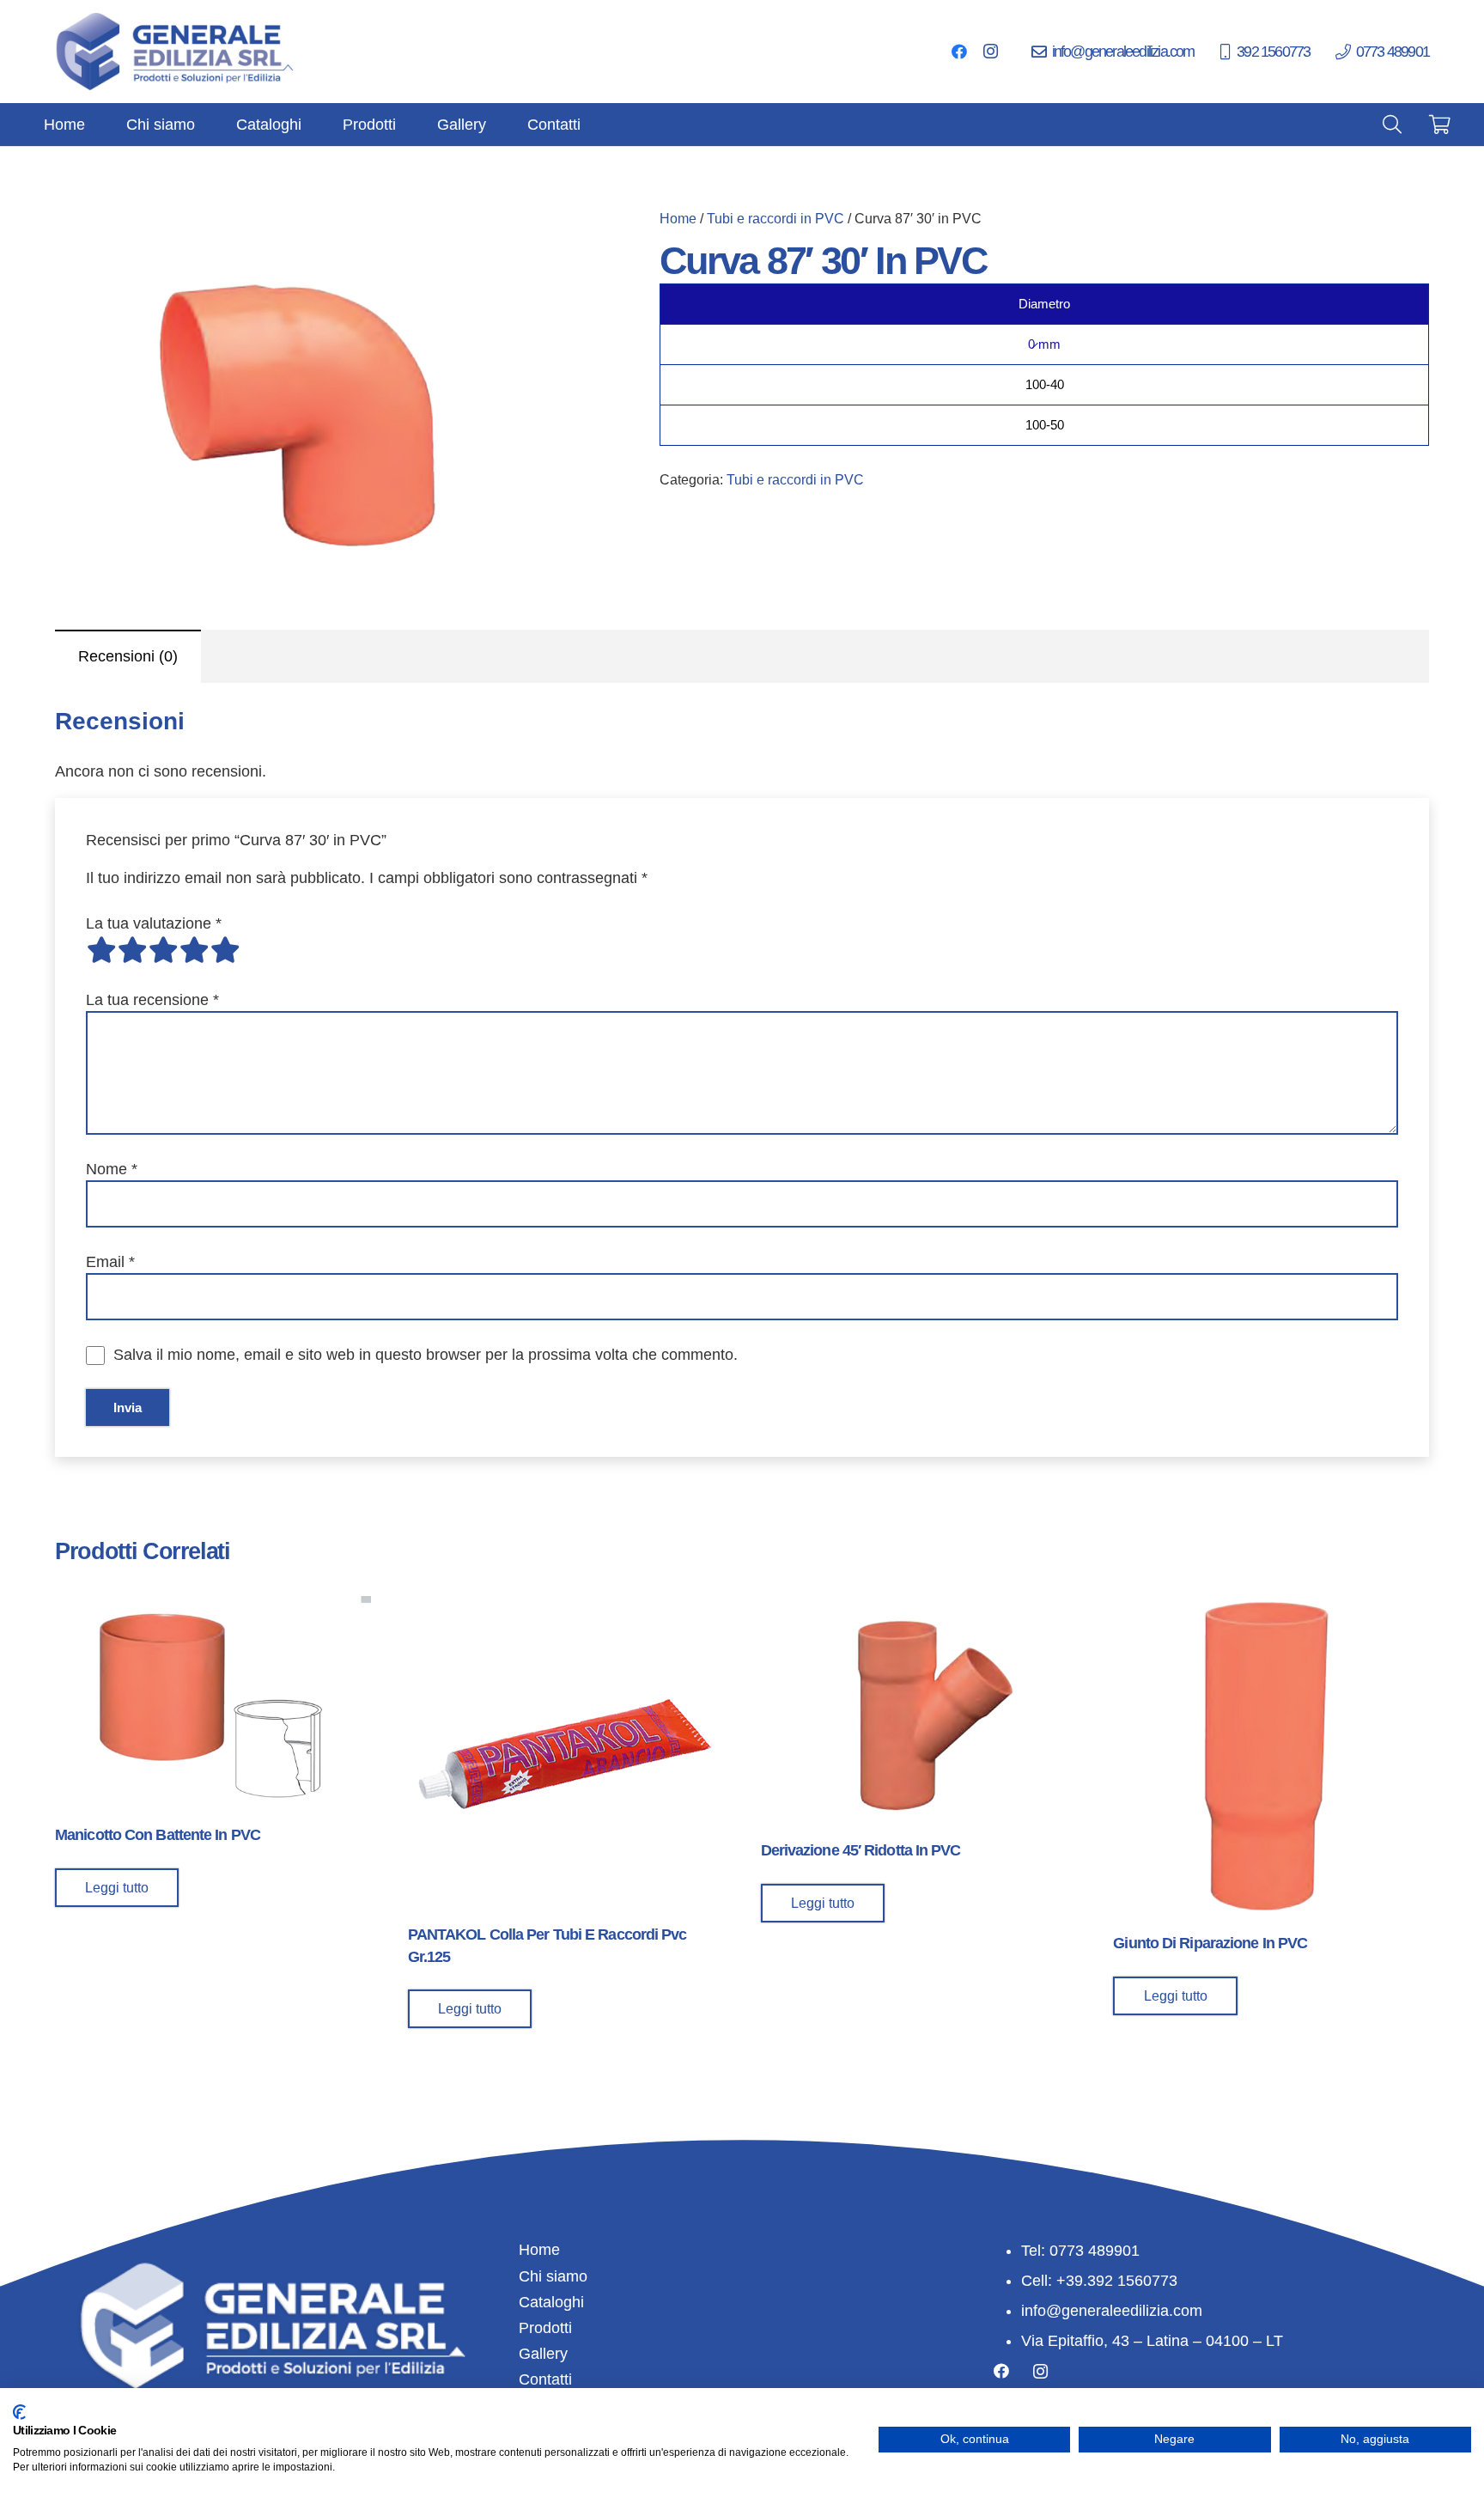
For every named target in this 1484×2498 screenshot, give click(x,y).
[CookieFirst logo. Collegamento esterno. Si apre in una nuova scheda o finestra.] (19, 2412)
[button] (546, 239)
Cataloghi (551, 2302)
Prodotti (545, 2328)
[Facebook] (959, 52)
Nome (112, 1169)
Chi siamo (553, 2276)
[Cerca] (1392, 125)
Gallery (543, 2354)
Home (678, 218)
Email (110, 1262)
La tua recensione (152, 1000)
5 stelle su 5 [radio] (225, 950)
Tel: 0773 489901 (1080, 2251)
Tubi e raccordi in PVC (775, 218)
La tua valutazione (154, 923)
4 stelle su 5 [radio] (194, 950)
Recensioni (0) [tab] (128, 656)
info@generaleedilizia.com (1112, 2311)
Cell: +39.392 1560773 (1099, 2281)
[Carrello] (1440, 125)
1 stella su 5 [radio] (101, 950)
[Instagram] (990, 52)
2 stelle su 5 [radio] (132, 950)
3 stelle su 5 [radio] (163, 950)
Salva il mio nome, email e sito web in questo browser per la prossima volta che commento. (426, 1355)
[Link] (176, 52)
